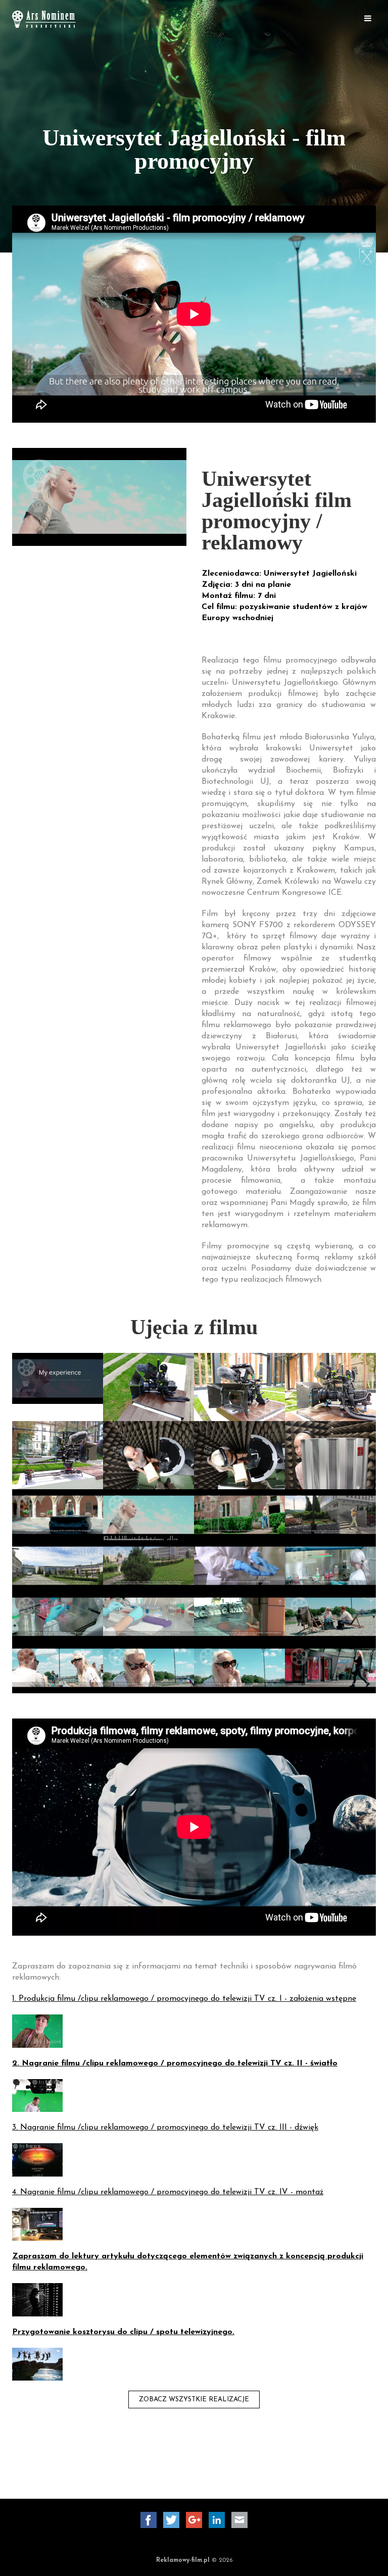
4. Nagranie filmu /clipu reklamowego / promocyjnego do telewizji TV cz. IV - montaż (168, 2192)
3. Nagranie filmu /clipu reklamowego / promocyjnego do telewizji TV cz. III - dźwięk (165, 2128)
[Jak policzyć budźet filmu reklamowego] (37, 2363)
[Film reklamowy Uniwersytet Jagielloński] (149, 1514)
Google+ (194, 2520)
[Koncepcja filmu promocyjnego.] (37, 2299)
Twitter (171, 2520)
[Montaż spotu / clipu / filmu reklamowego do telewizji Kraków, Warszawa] (37, 2224)
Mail (239, 2520)
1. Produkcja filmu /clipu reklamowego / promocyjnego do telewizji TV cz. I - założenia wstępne (184, 1999)
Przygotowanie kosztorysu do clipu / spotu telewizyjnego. (123, 2332)
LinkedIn (217, 2520)
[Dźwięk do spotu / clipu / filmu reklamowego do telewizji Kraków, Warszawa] (37, 2159)
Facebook (149, 2520)
